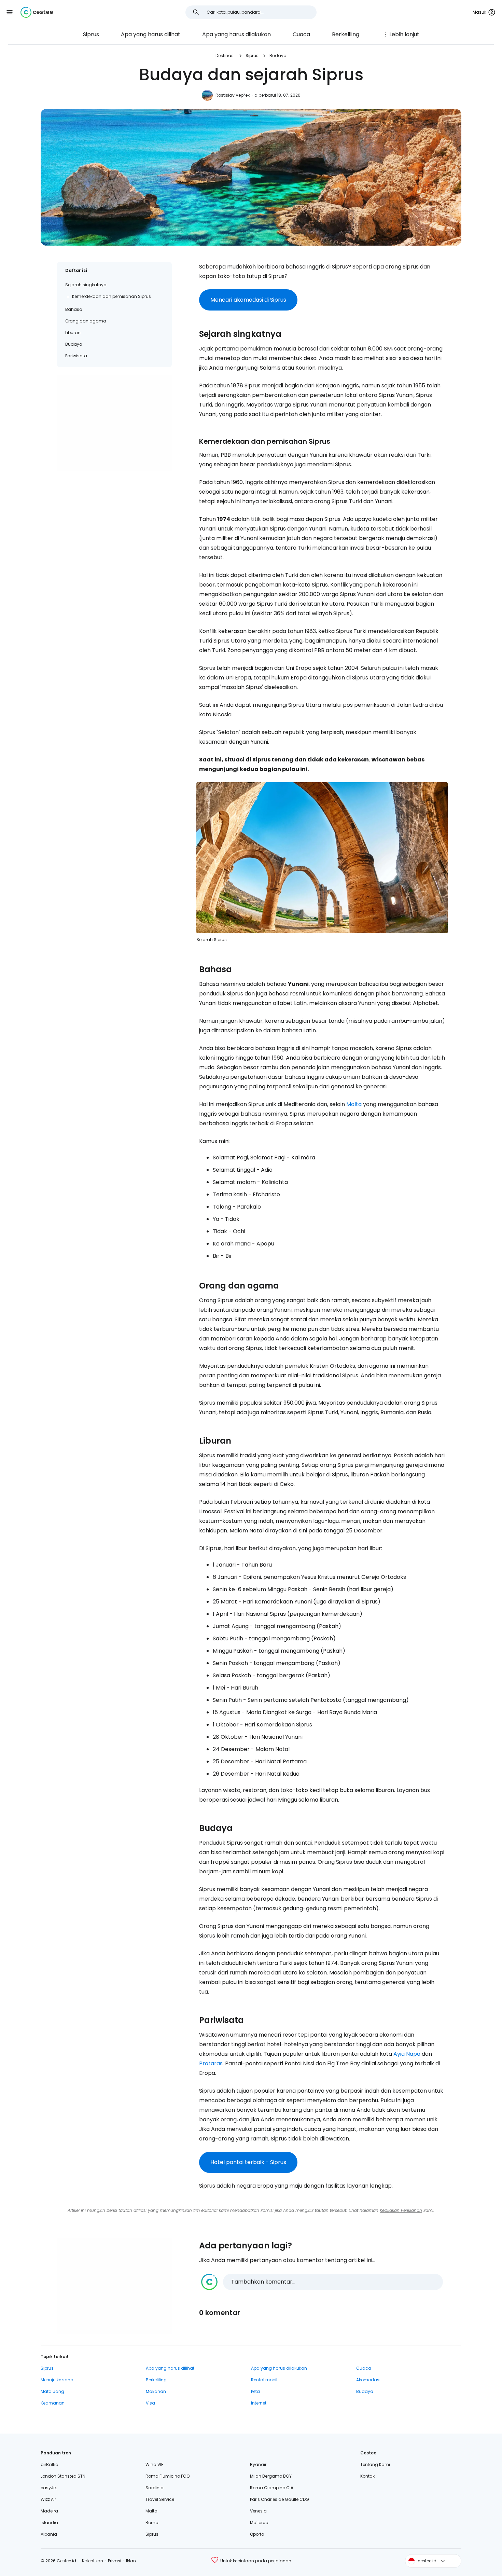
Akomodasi (368, 2380)
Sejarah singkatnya (86, 285)
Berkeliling (346, 34)
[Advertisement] (114, 423)
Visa (150, 2403)
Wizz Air (48, 2499)
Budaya (278, 56)
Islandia (49, 2523)
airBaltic (49, 2464)
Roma (152, 2523)
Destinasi (225, 56)
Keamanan (53, 2403)
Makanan (156, 2391)
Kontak (367, 2476)
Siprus (91, 34)
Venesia (258, 2511)
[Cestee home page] (37, 12)
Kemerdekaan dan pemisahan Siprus (111, 296)
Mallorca (259, 2523)
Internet (259, 2403)
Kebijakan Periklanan (401, 2210)
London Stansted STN (63, 2476)
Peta (255, 2391)
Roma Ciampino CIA (272, 2488)
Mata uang (52, 2391)
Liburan (73, 333)
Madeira (49, 2511)
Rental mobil (264, 2380)
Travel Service (160, 2499)
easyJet (49, 2488)
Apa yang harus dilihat (151, 34)
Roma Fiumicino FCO (168, 2476)
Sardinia (155, 2488)
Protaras (211, 2063)
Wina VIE (154, 2464)
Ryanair (258, 2464)
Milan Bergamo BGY (271, 2476)
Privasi (115, 2561)
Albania (49, 2534)
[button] (10, 12)
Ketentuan (93, 2561)
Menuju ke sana (57, 2380)
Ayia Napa (407, 2054)
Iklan (131, 2561)
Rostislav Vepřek (233, 95)
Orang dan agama (86, 321)
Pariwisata (76, 356)
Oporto (257, 2534)
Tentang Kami (375, 2464)
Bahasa (74, 309)
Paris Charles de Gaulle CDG (280, 2499)
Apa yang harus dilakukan (236, 34)
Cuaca (301, 34)
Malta (354, 1104)
